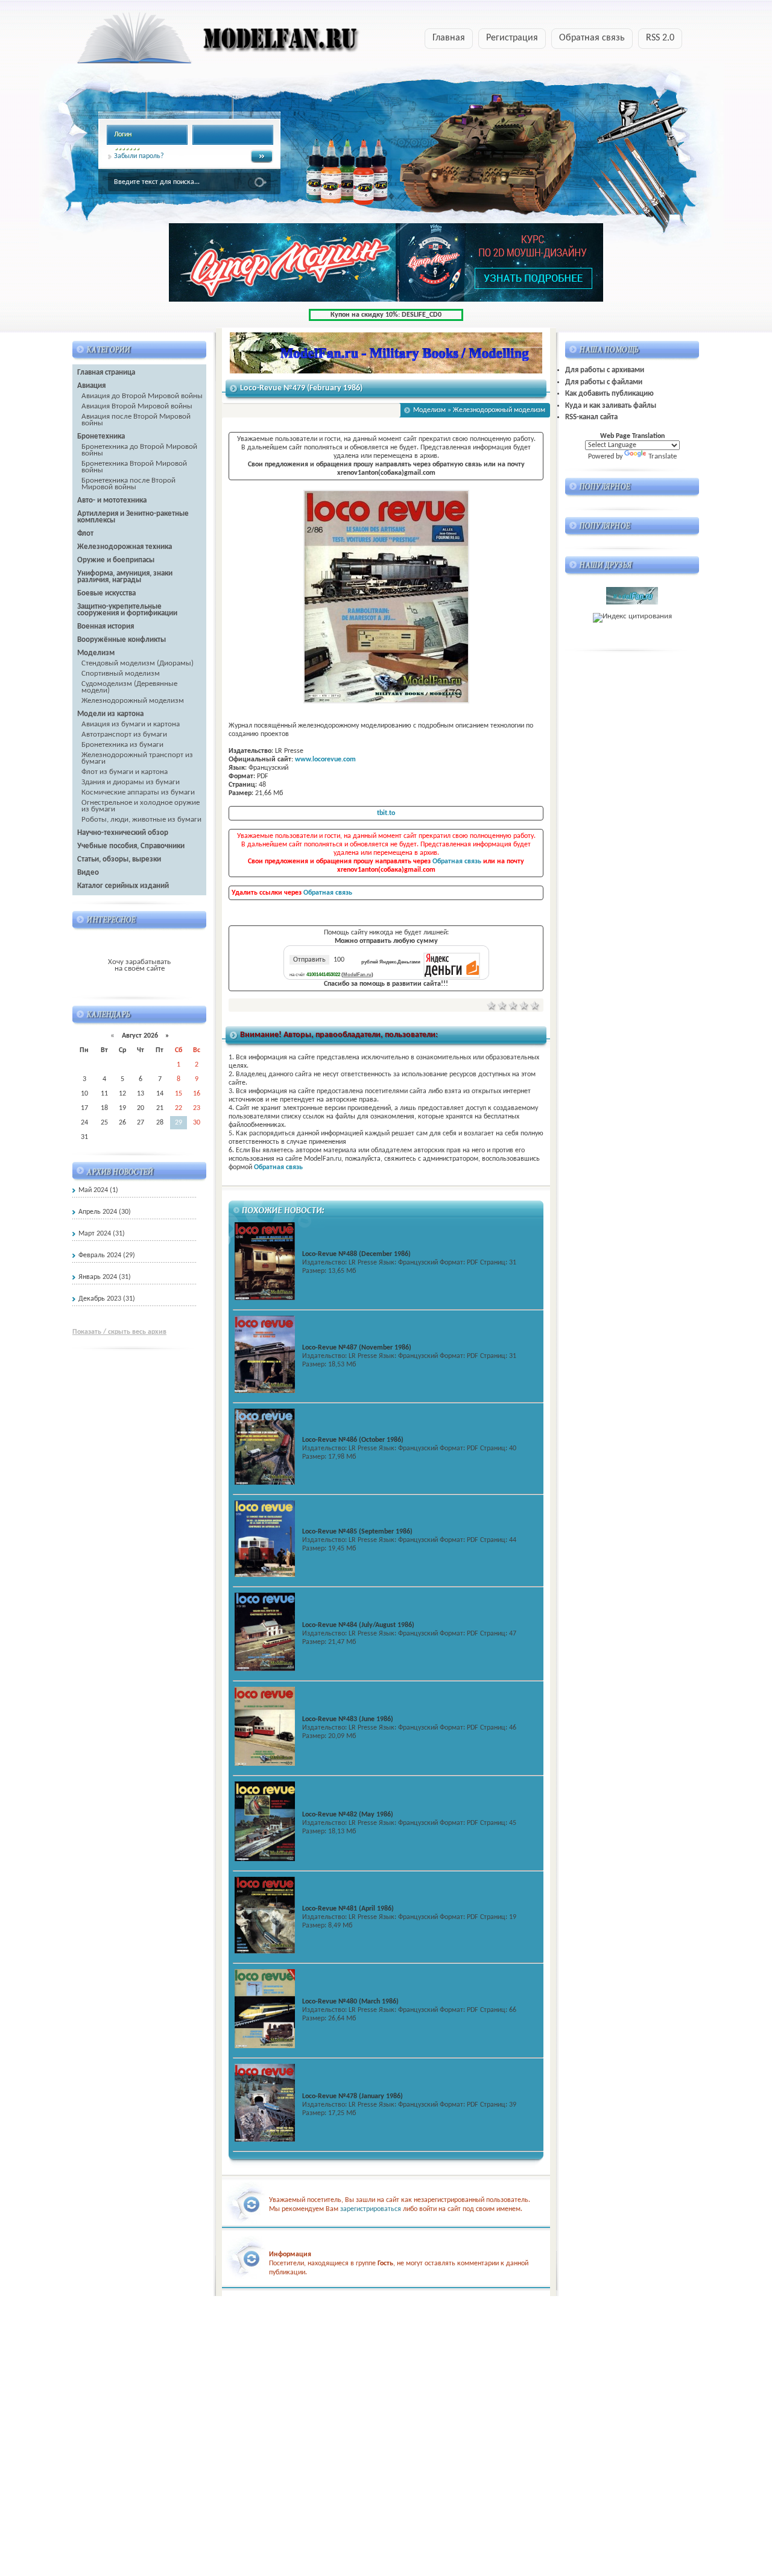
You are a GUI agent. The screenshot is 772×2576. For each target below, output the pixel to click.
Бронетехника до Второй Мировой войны (139, 450)
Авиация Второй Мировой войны (137, 406)
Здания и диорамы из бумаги (131, 782)
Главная (449, 38)
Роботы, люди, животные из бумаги (141, 820)
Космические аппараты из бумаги (138, 792)
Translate (663, 456)
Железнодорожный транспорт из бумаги (137, 758)
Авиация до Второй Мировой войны (142, 396)
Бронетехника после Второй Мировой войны (128, 484)
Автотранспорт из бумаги (124, 734)
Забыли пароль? (139, 156)
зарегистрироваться (371, 2209)
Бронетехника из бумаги (122, 745)
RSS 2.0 (660, 38)
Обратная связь (592, 38)
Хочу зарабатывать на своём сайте (139, 965)
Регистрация (512, 38)
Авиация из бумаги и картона (131, 724)
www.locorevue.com (325, 760)
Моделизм (429, 410)
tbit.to (386, 813)
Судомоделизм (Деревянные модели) (129, 687)
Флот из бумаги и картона (125, 772)
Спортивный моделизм (121, 674)
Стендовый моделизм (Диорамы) (138, 663)
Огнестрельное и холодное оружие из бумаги (141, 806)
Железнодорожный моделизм (133, 701)
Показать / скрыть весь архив (119, 1332)
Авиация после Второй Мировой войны (136, 420)
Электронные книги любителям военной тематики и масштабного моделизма (195, 42)
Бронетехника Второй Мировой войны (134, 467)
